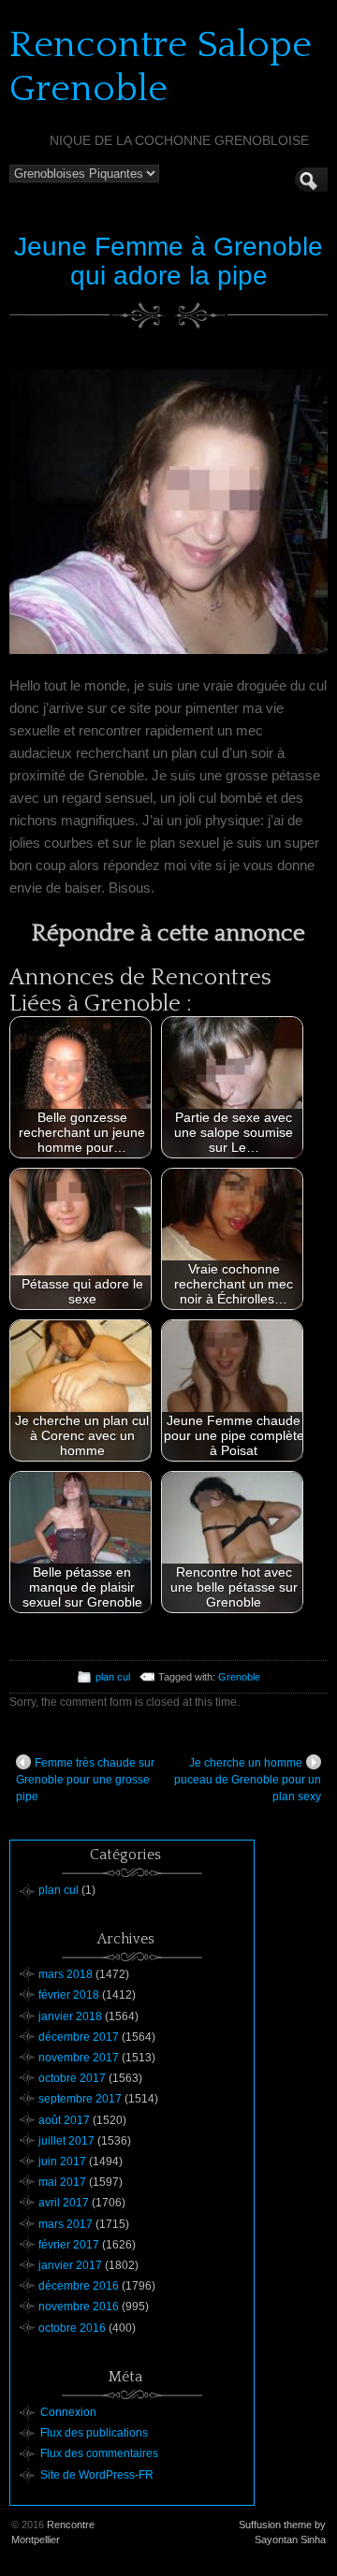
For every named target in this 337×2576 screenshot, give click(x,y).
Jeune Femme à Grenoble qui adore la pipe (168, 261)
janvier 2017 (70, 2265)
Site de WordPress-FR (97, 2475)
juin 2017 (62, 2161)
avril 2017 (64, 2203)
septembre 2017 (80, 2099)
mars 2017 (66, 2224)
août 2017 (64, 2120)
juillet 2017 (66, 2141)
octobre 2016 (72, 2328)
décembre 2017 (79, 2037)
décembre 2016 (79, 2286)
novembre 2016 (79, 2307)
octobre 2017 (72, 2078)
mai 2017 (62, 2182)
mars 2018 (66, 1974)
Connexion (68, 2412)
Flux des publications (94, 2433)
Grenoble (239, 1677)
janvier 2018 (70, 2016)
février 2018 (69, 1995)
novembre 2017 (79, 2058)
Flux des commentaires (99, 2453)
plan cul (113, 1677)
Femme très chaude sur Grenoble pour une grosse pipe (85, 1780)
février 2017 (69, 2245)
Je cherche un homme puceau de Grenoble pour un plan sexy (248, 1780)
